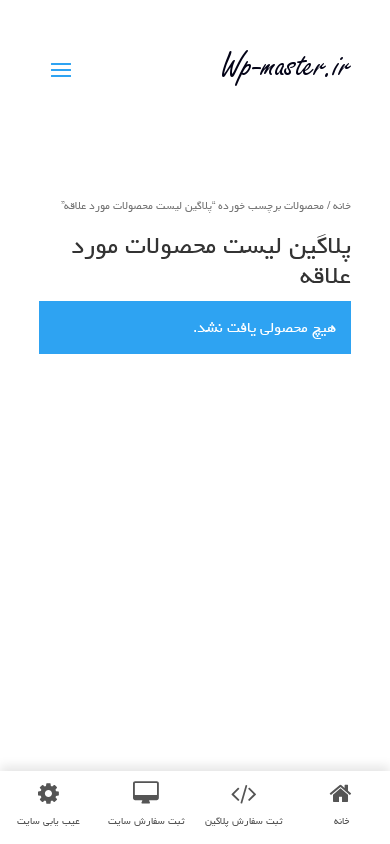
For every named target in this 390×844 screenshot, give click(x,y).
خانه (342, 205)
